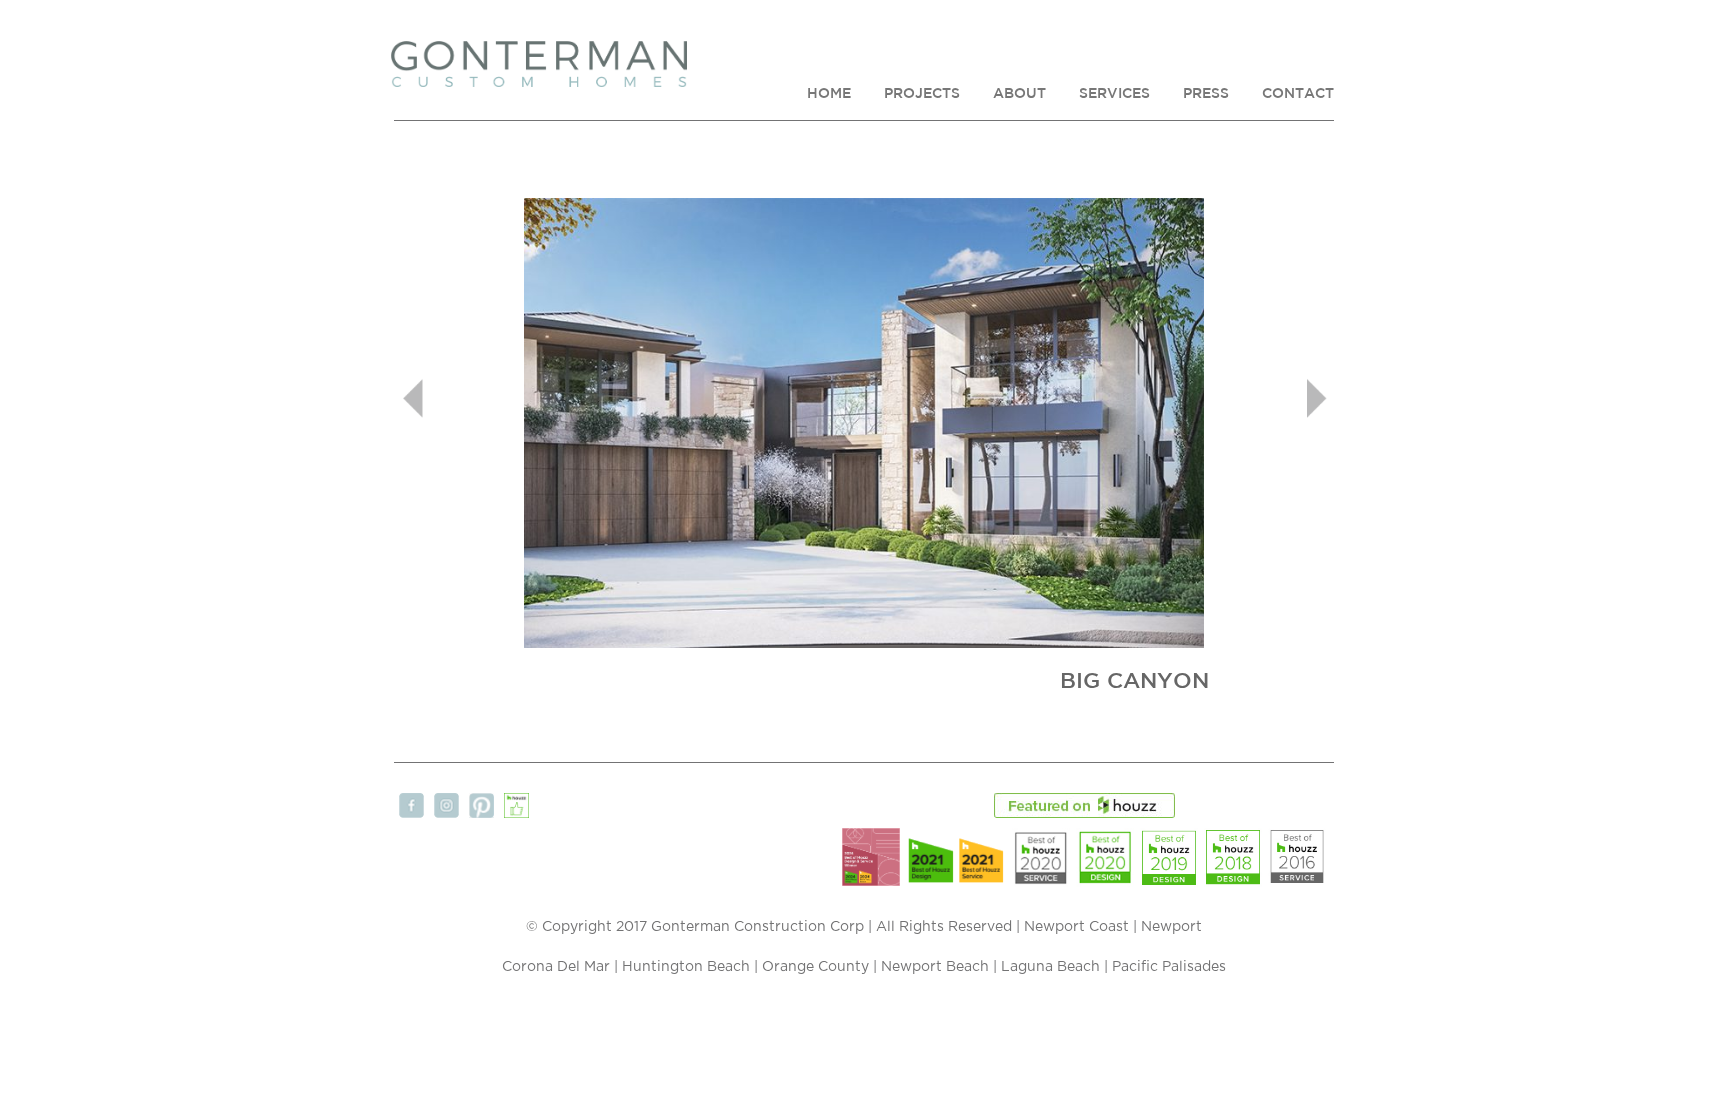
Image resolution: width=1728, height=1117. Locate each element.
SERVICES (1114, 93)
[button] (464, 398)
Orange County (815, 967)
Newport (1171, 927)
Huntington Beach (686, 967)
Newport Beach (935, 967)
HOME (829, 93)
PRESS (1206, 93)
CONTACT (1298, 93)
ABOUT (1019, 93)
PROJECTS (922, 93)
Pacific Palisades (1169, 967)
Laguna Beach (1050, 967)
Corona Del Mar (556, 967)
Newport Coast (1076, 927)
